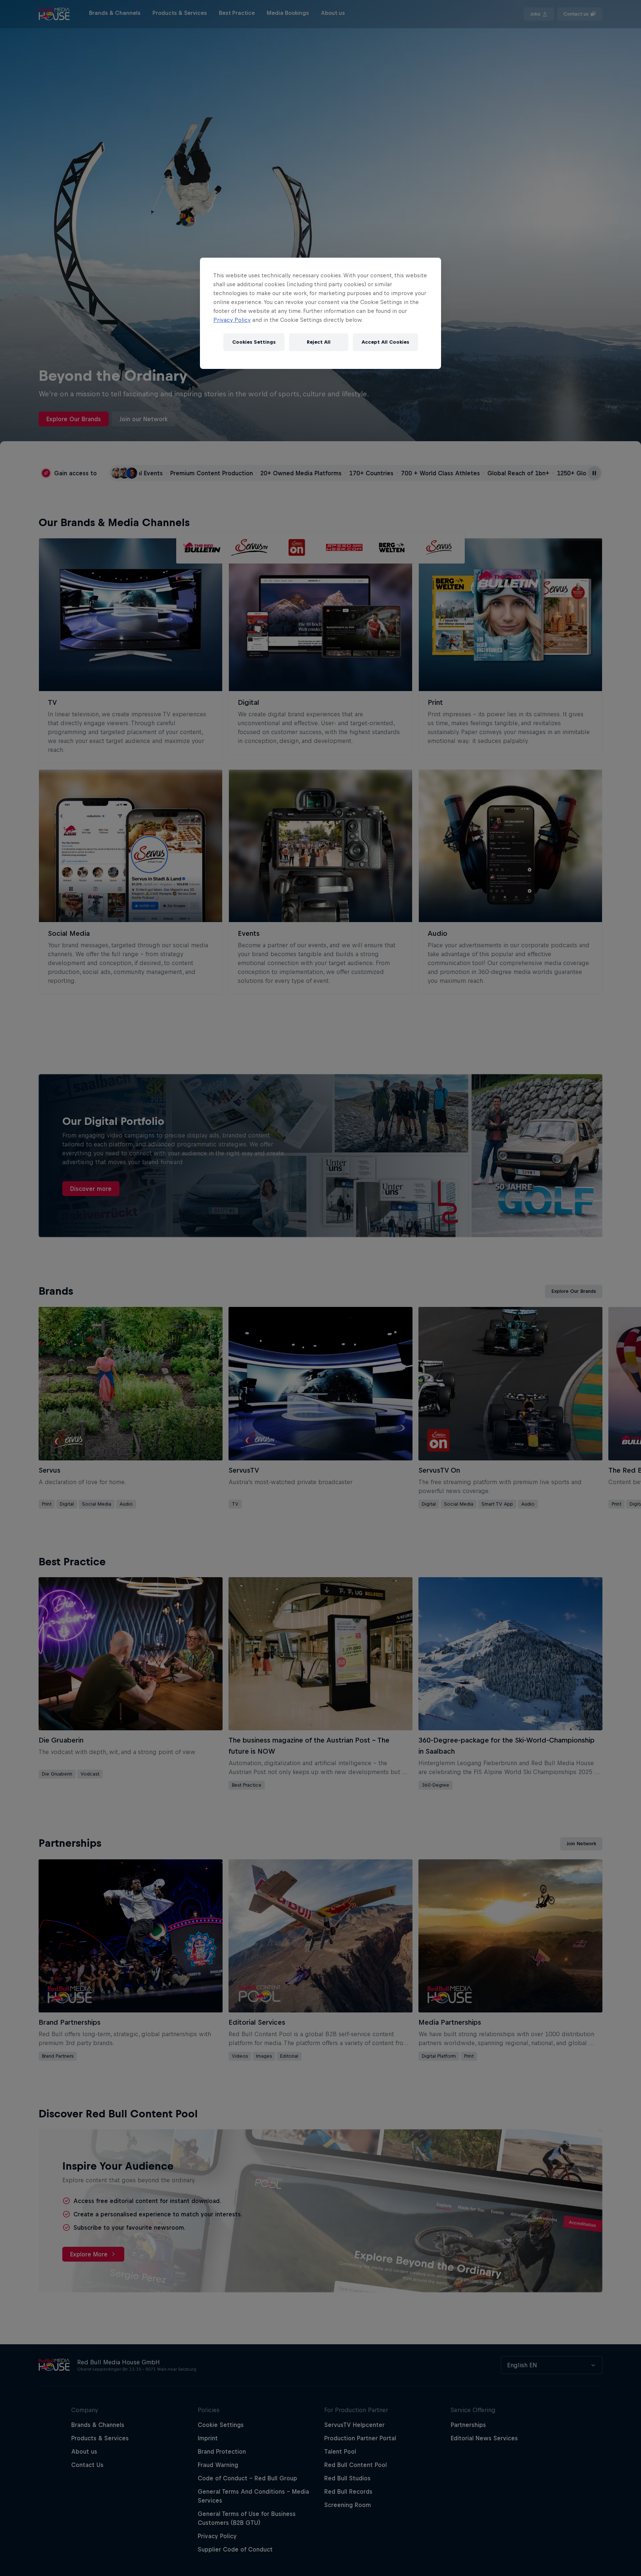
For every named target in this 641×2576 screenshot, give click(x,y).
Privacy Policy (232, 320)
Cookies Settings (254, 342)
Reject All (319, 342)
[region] (320, 313)
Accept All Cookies (385, 342)
